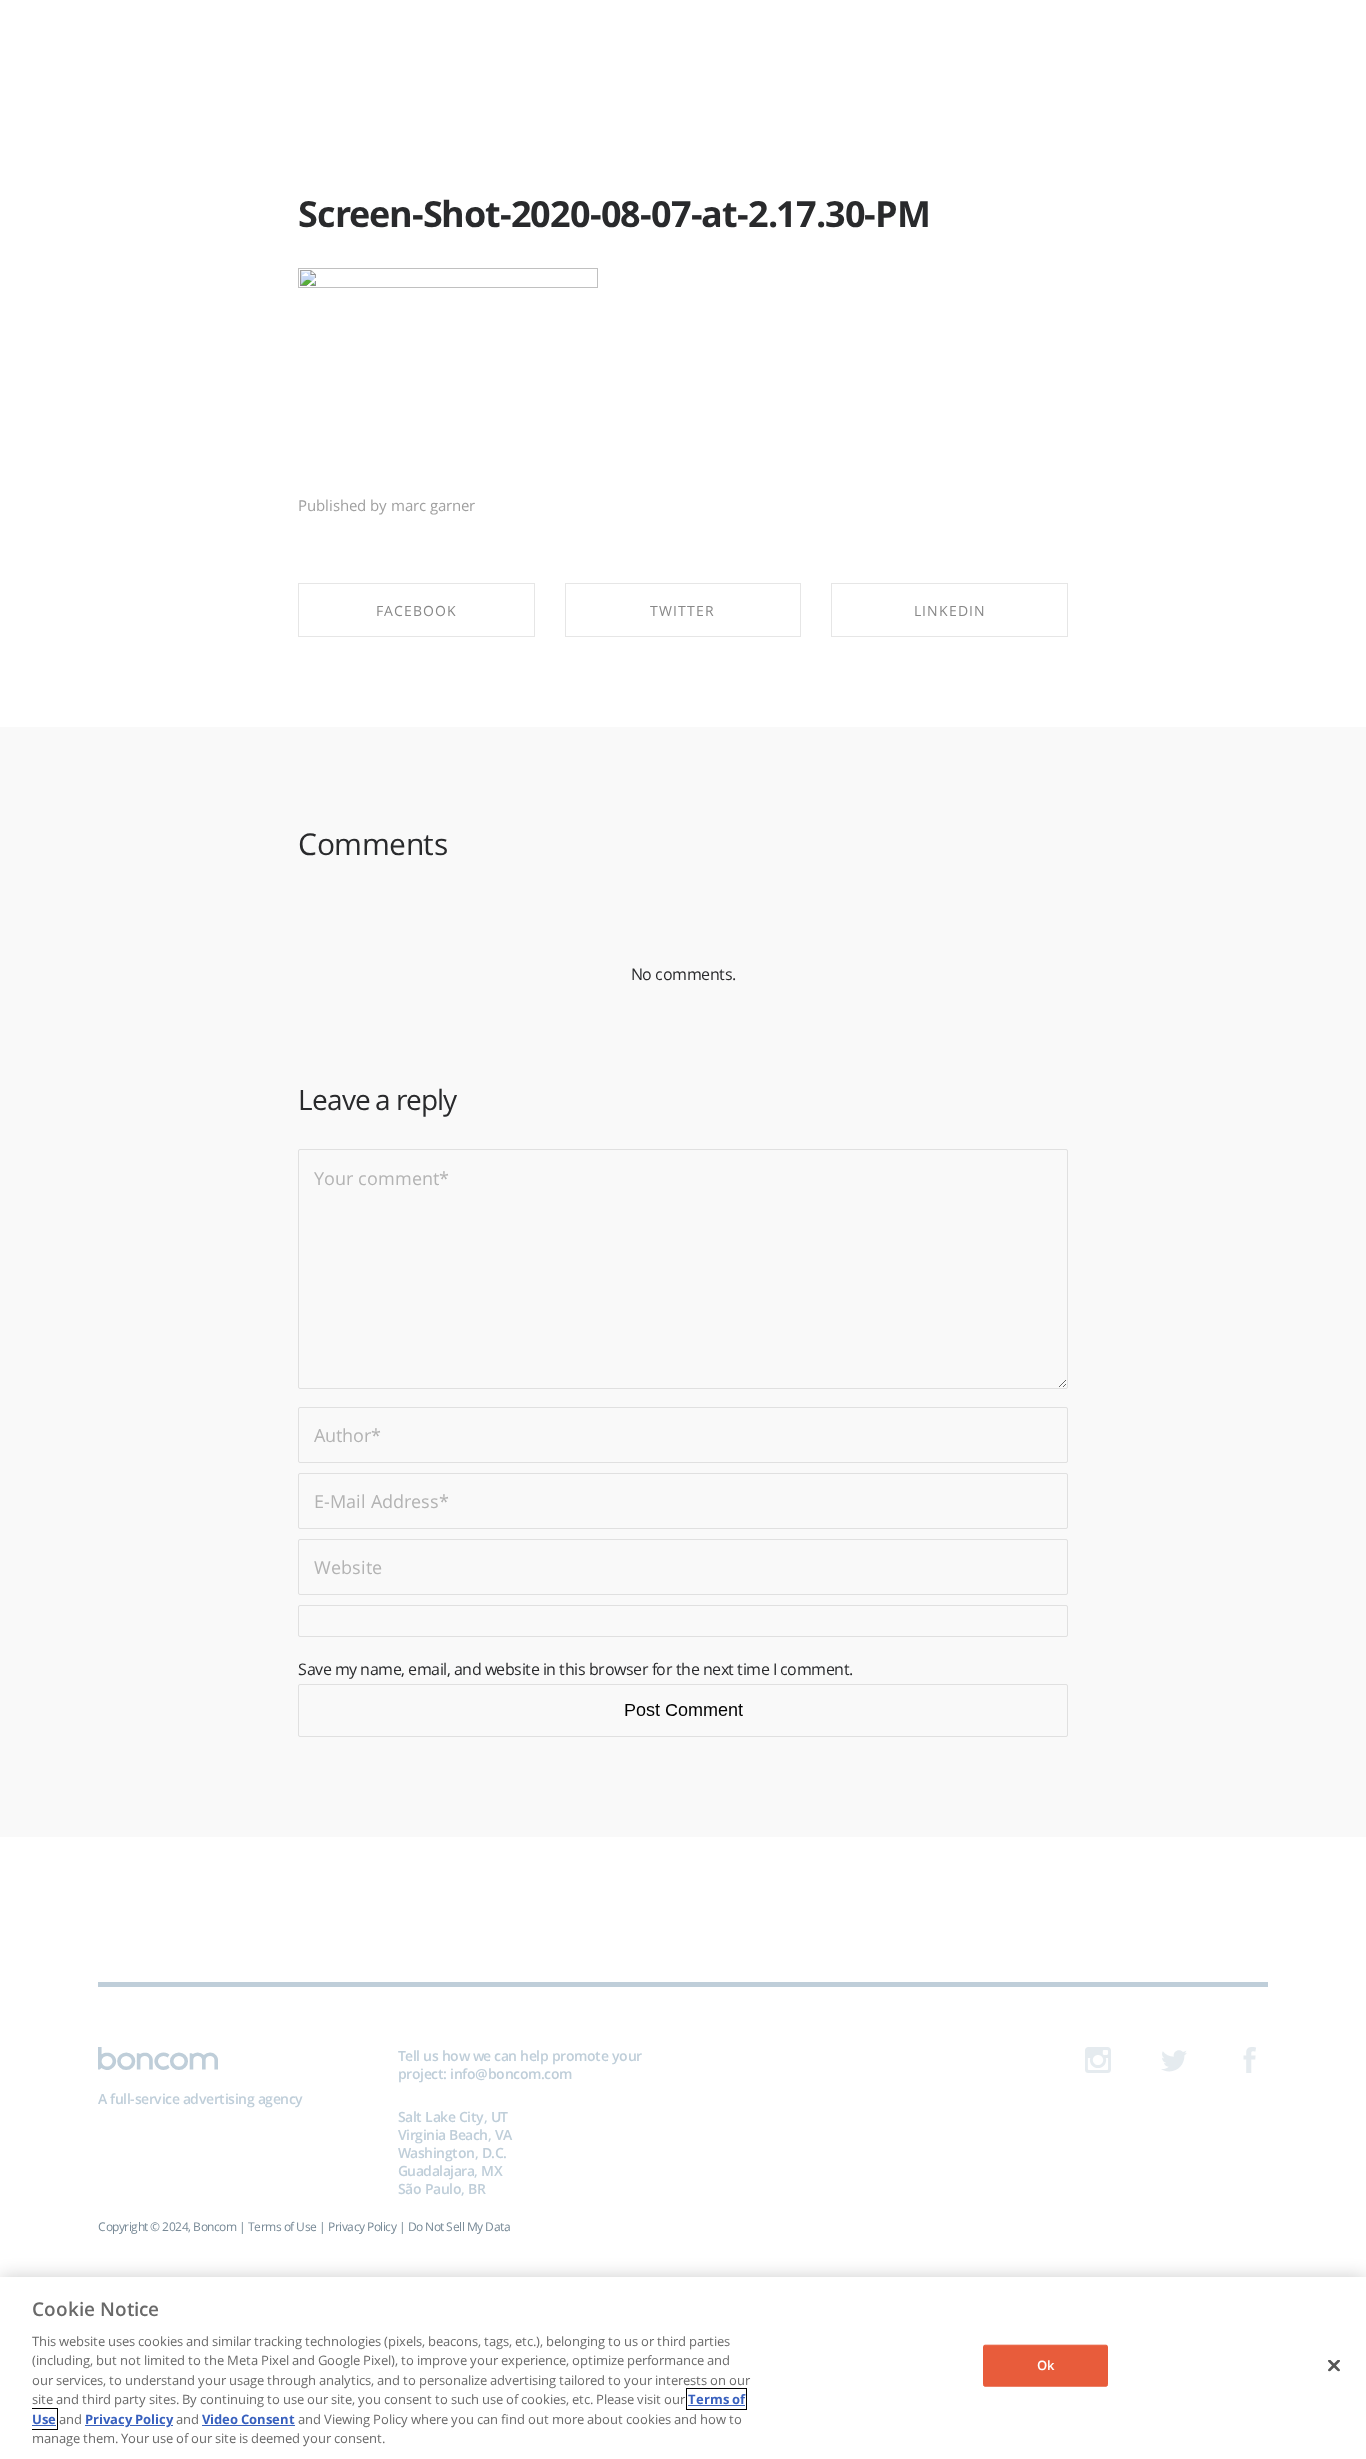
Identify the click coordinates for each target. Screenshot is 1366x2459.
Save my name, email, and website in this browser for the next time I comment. (575, 1669)
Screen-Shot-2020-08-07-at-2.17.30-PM (614, 213)
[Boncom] (683, 47)
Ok (1045, 2365)
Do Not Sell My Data (459, 2226)
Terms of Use (282, 2226)
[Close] (1334, 2365)
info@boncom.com (511, 2073)
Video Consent (248, 2419)
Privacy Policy (362, 2226)
